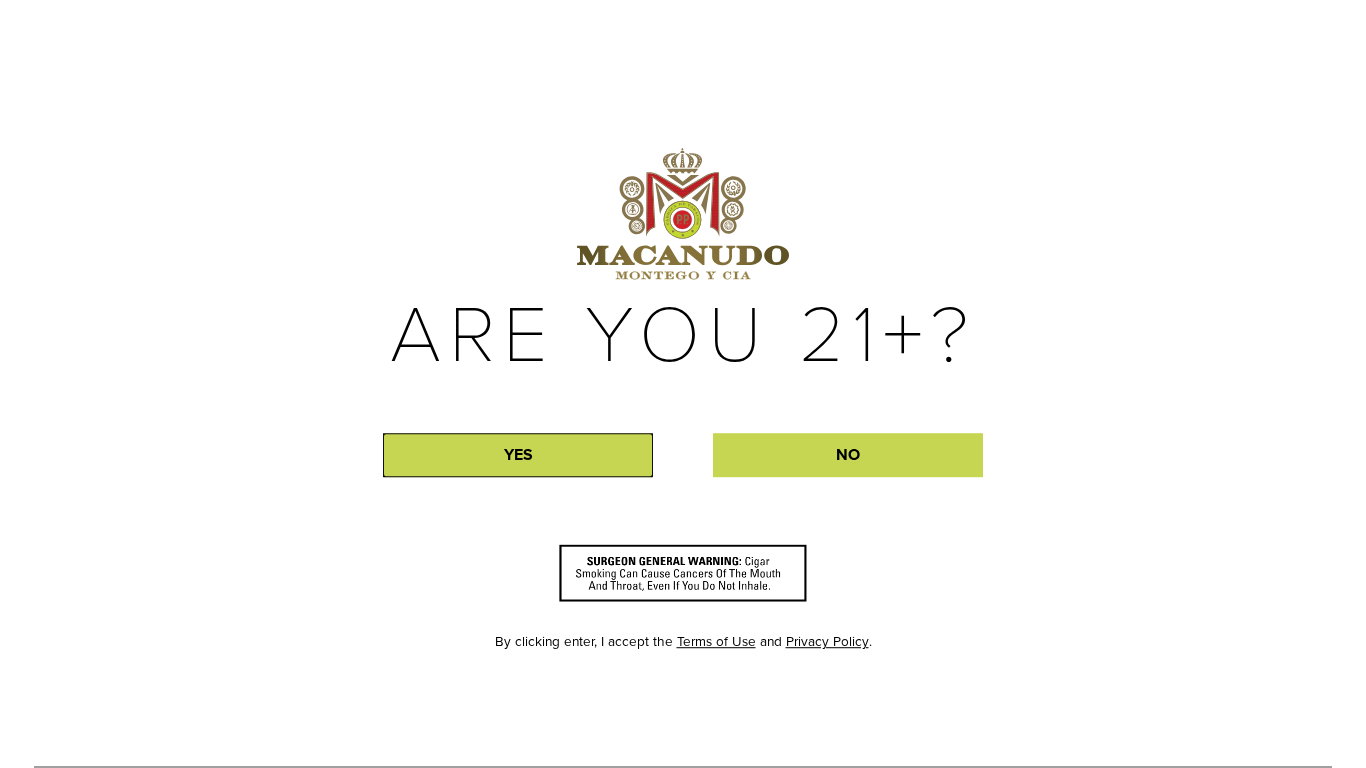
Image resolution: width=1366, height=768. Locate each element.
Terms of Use (716, 640)
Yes (518, 454)
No (848, 454)
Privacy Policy (827, 640)
